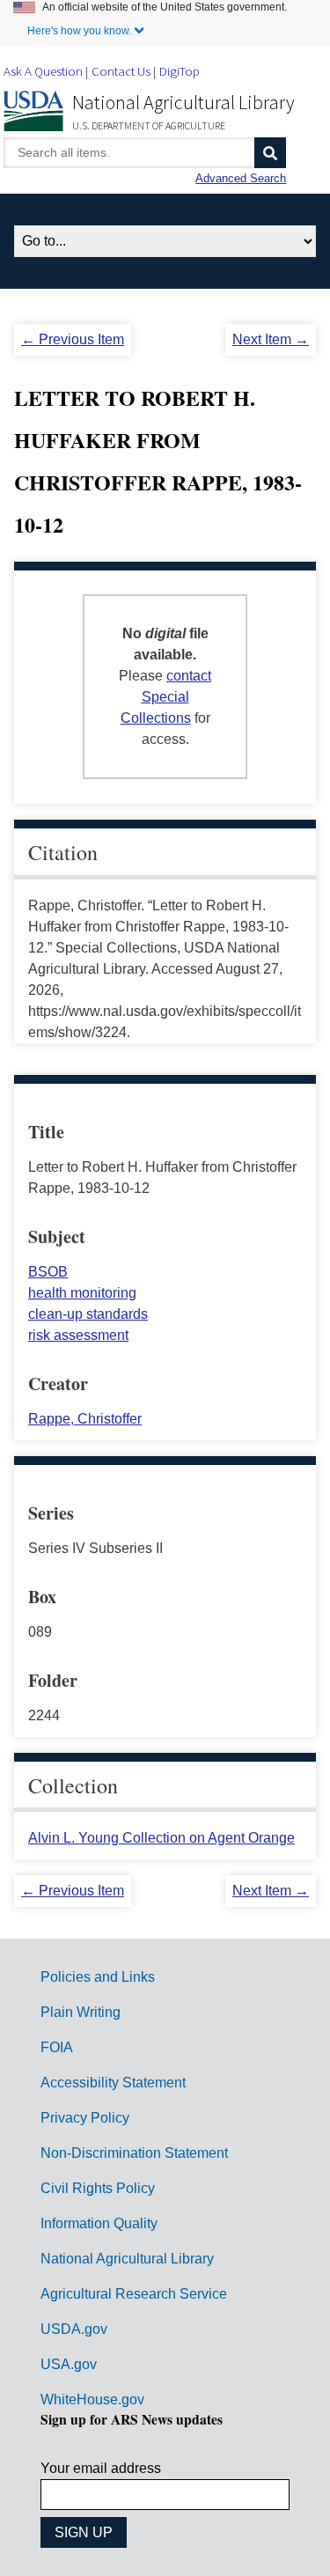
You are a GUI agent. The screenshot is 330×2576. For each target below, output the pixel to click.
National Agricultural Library (183, 102)
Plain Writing (81, 2012)
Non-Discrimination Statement (134, 2153)
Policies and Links (98, 1977)
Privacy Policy (85, 2118)
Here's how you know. (79, 31)
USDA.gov (74, 2329)
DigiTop (180, 71)
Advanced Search (241, 178)
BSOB (48, 1272)
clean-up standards (88, 1314)
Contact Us (121, 71)
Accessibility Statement (113, 2083)
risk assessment (78, 1335)
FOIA (57, 2047)
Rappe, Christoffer (85, 1419)
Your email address (101, 2468)
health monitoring (82, 1293)
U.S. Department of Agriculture (149, 125)
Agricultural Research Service (134, 2294)
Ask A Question (43, 71)
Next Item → (271, 339)
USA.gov (69, 2364)
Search (270, 153)
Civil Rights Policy (98, 2188)
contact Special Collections (166, 697)
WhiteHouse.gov (92, 2399)
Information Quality (99, 2223)
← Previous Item (73, 339)
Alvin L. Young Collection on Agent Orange (161, 1838)
